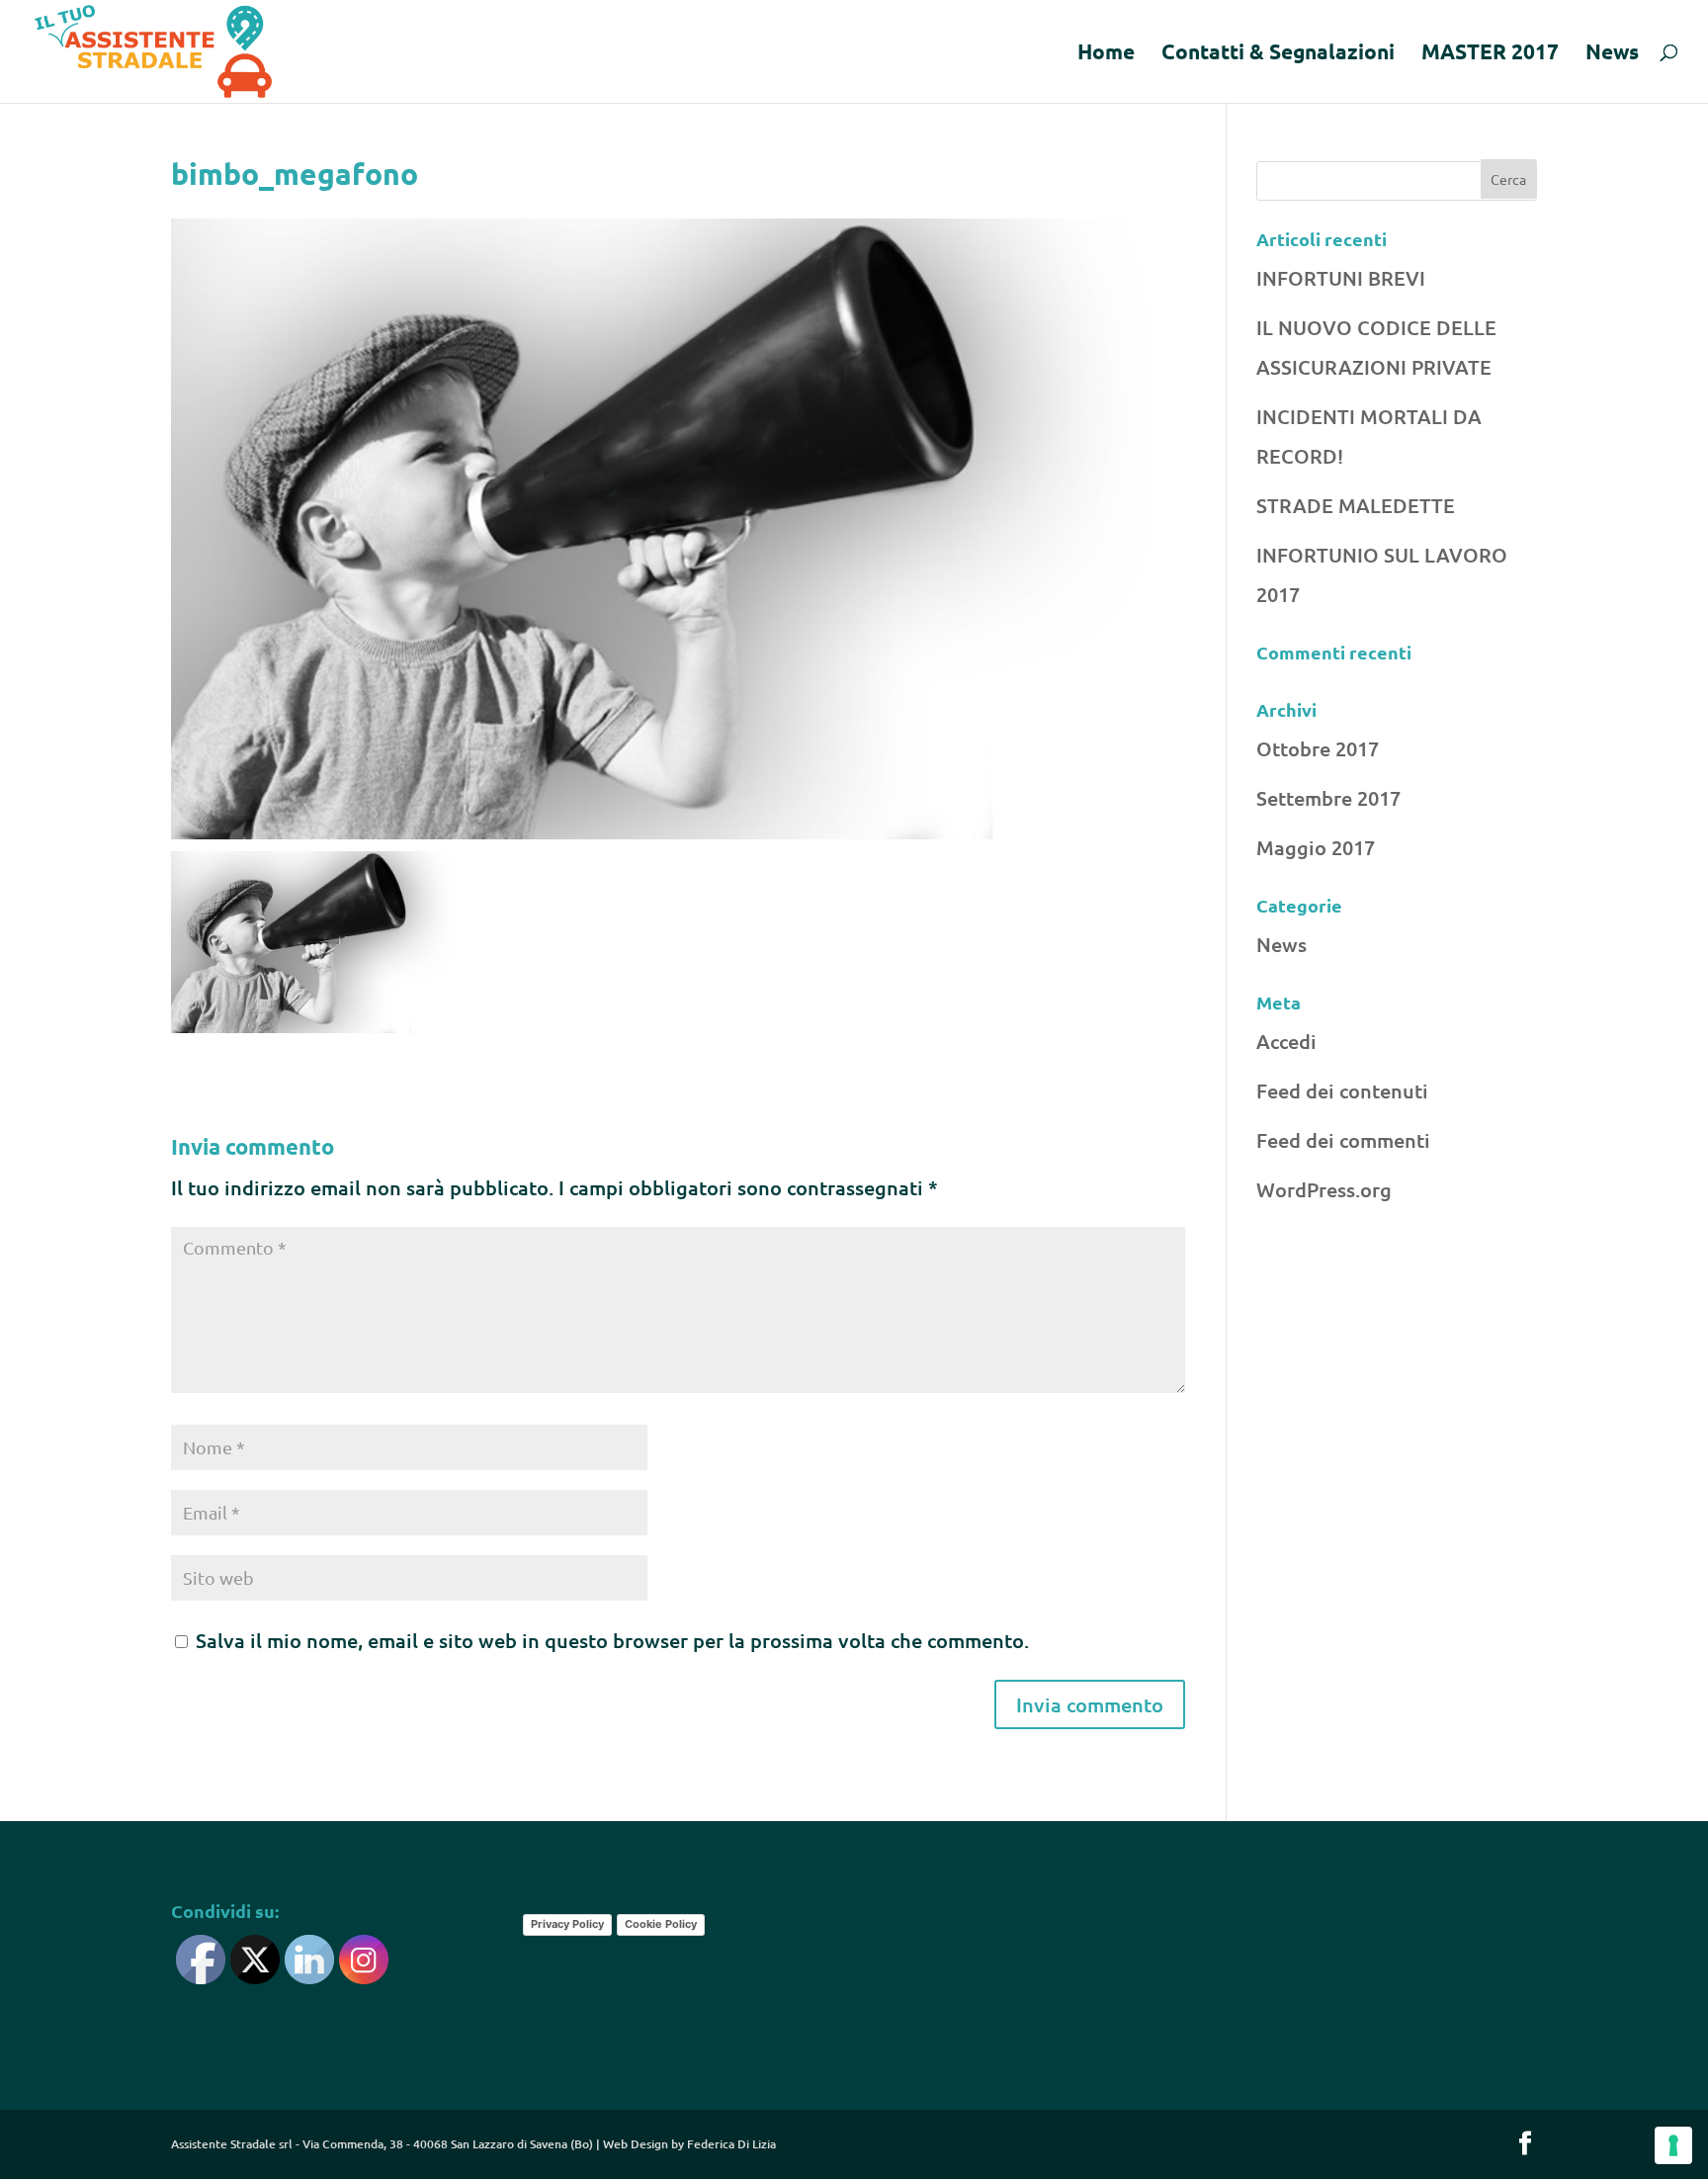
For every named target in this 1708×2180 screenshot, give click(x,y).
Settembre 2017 (1328, 798)
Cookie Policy (661, 1924)
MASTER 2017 (1490, 54)
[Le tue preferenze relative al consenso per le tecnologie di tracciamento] (1673, 2145)
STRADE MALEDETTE (1356, 505)
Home (1106, 54)
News (1612, 54)
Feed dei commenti (1343, 1140)
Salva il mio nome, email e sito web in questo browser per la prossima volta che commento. (612, 1640)
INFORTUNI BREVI (1341, 278)
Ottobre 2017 (1318, 748)
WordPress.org (1324, 1189)
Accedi (1286, 1041)
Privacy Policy (567, 1924)
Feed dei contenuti (1342, 1090)
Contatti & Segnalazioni (1278, 54)
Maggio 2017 (1316, 847)
